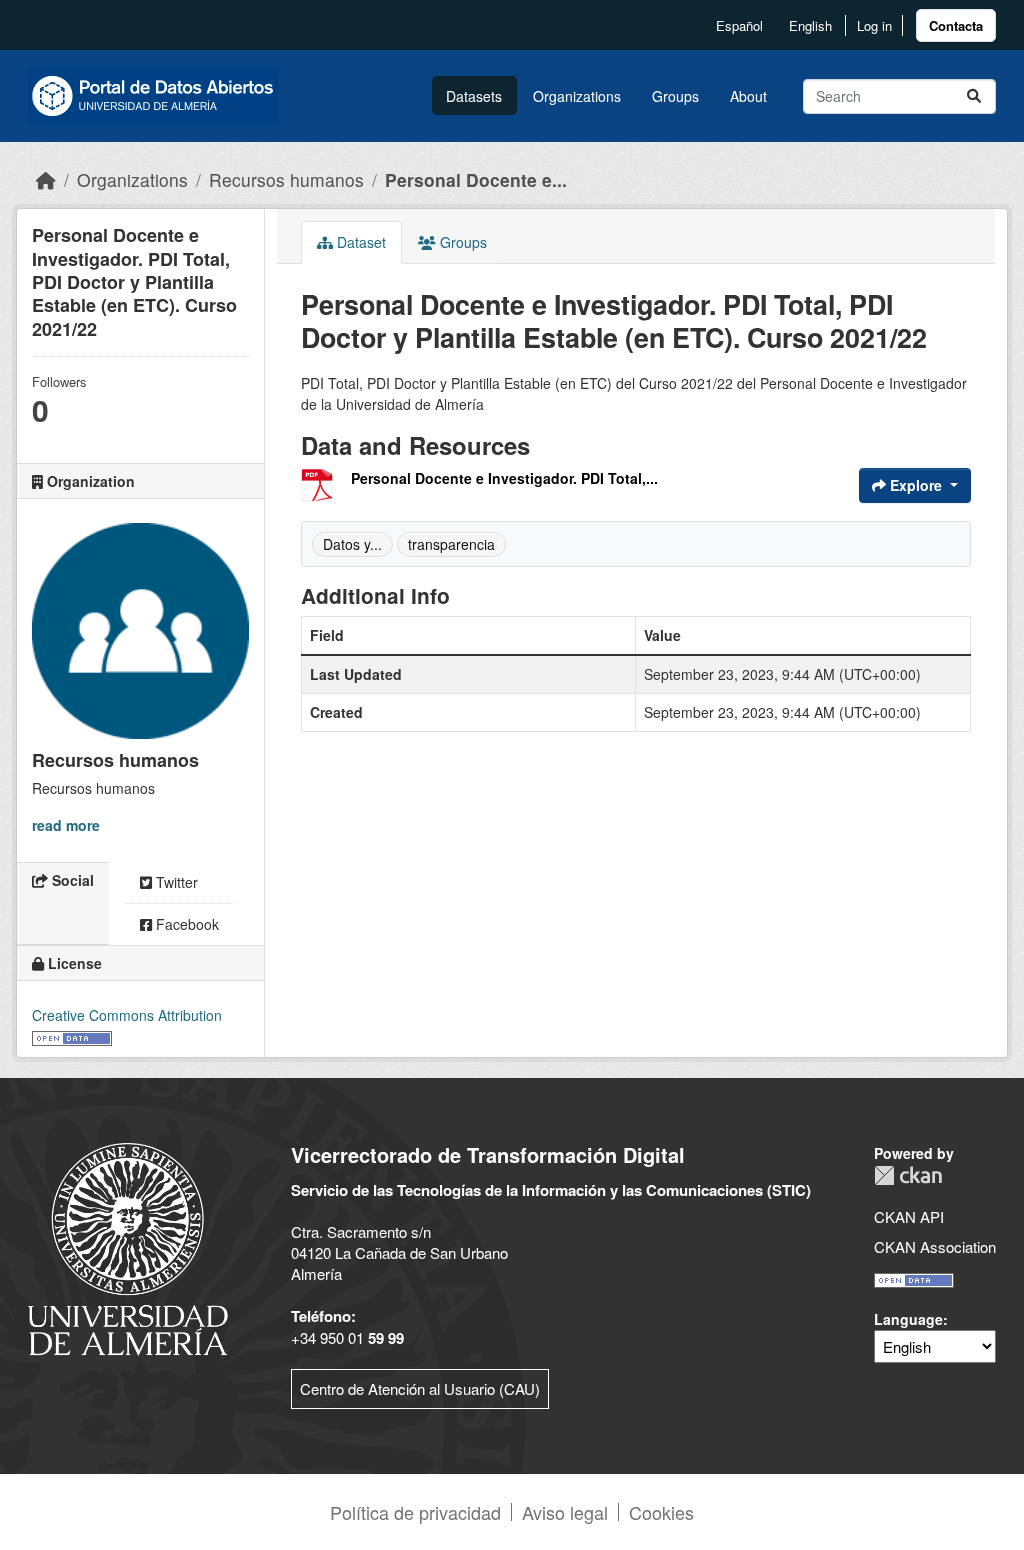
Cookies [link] (661, 1512)
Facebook (185, 924)
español (739, 25)
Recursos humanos (286, 179)
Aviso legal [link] (565, 1512)
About (748, 96)
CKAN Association (935, 1246)
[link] (956, 25)
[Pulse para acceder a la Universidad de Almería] (128, 1246)
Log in (874, 25)
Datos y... (352, 544)
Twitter (175, 882)
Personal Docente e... (476, 179)
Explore (916, 485)
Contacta (956, 25)
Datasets (474, 96)
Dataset (359, 242)
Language (908, 1319)
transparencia (451, 544)
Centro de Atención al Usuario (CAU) (420, 1388)
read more (66, 825)
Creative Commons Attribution (127, 1015)
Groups (675, 96)
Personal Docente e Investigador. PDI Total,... (504, 478)
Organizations (577, 96)
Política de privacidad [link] (415, 1512)
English (810, 25)
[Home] (46, 179)
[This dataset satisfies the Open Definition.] (72, 1036)
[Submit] (974, 96)
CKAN (908, 1175)
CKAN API (909, 1216)
